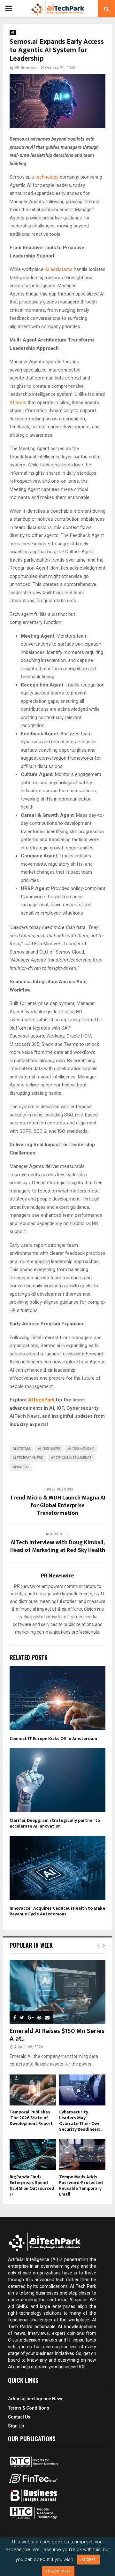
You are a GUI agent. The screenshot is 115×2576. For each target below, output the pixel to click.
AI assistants (59, 269)
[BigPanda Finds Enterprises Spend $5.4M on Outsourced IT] (33, 2155)
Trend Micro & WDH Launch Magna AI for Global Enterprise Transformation (58, 1506)
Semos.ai (21, 1467)
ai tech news (49, 1449)
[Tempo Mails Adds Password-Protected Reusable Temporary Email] (82, 2155)
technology (47, 177)
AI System (21, 1449)
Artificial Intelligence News (36, 2399)
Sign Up (16, 2426)
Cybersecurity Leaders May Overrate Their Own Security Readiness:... (81, 2121)
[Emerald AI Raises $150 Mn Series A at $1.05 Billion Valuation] (57, 1992)
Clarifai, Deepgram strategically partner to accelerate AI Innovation (55, 1823)
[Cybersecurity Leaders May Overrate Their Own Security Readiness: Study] (82, 2090)
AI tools (18, 402)
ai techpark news (28, 1458)
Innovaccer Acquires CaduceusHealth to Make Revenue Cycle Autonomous (57, 1911)
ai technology (81, 1449)
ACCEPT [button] (88, 2560)
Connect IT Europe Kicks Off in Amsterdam (53, 1739)
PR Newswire (26, 68)
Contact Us (19, 2417)
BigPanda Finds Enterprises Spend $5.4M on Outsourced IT (32, 2185)
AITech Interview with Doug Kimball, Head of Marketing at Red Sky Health (58, 1546)
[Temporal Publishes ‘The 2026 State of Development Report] (33, 2090)
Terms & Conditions (29, 2408)
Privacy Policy (58, 2571)
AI (13, 32)
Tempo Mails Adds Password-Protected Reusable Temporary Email (81, 2185)
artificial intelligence (71, 1458)
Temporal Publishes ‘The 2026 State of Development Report (31, 2118)
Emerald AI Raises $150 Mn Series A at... (57, 2035)
